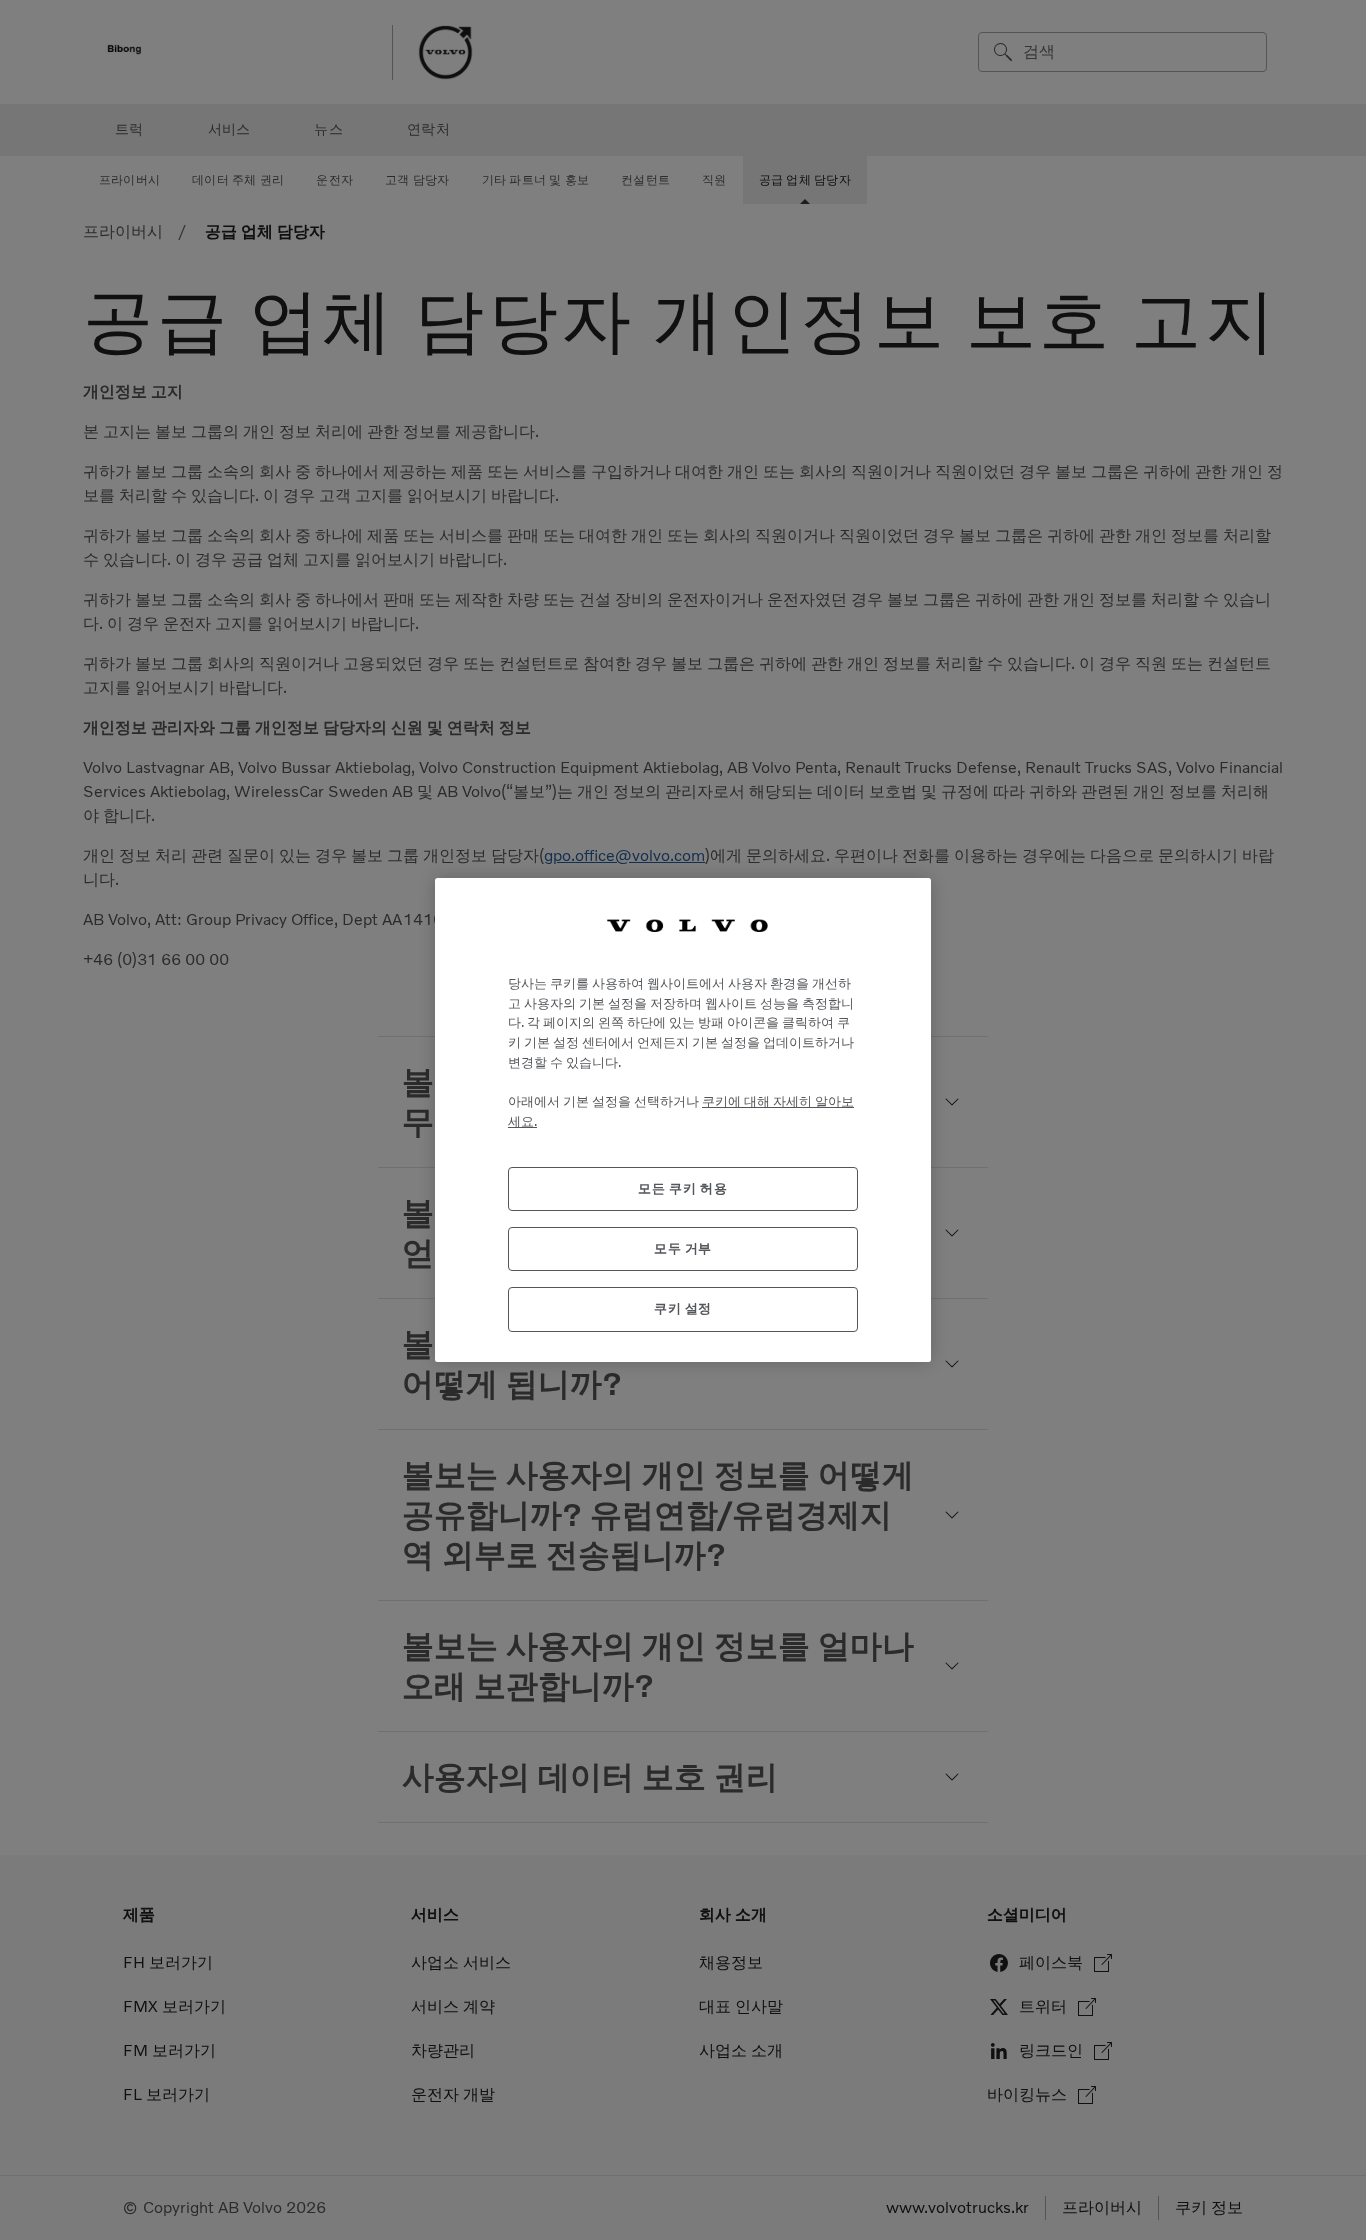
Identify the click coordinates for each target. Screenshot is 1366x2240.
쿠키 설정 (683, 1308)
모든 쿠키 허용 (682, 1188)
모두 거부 (683, 1248)
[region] (683, 1119)
